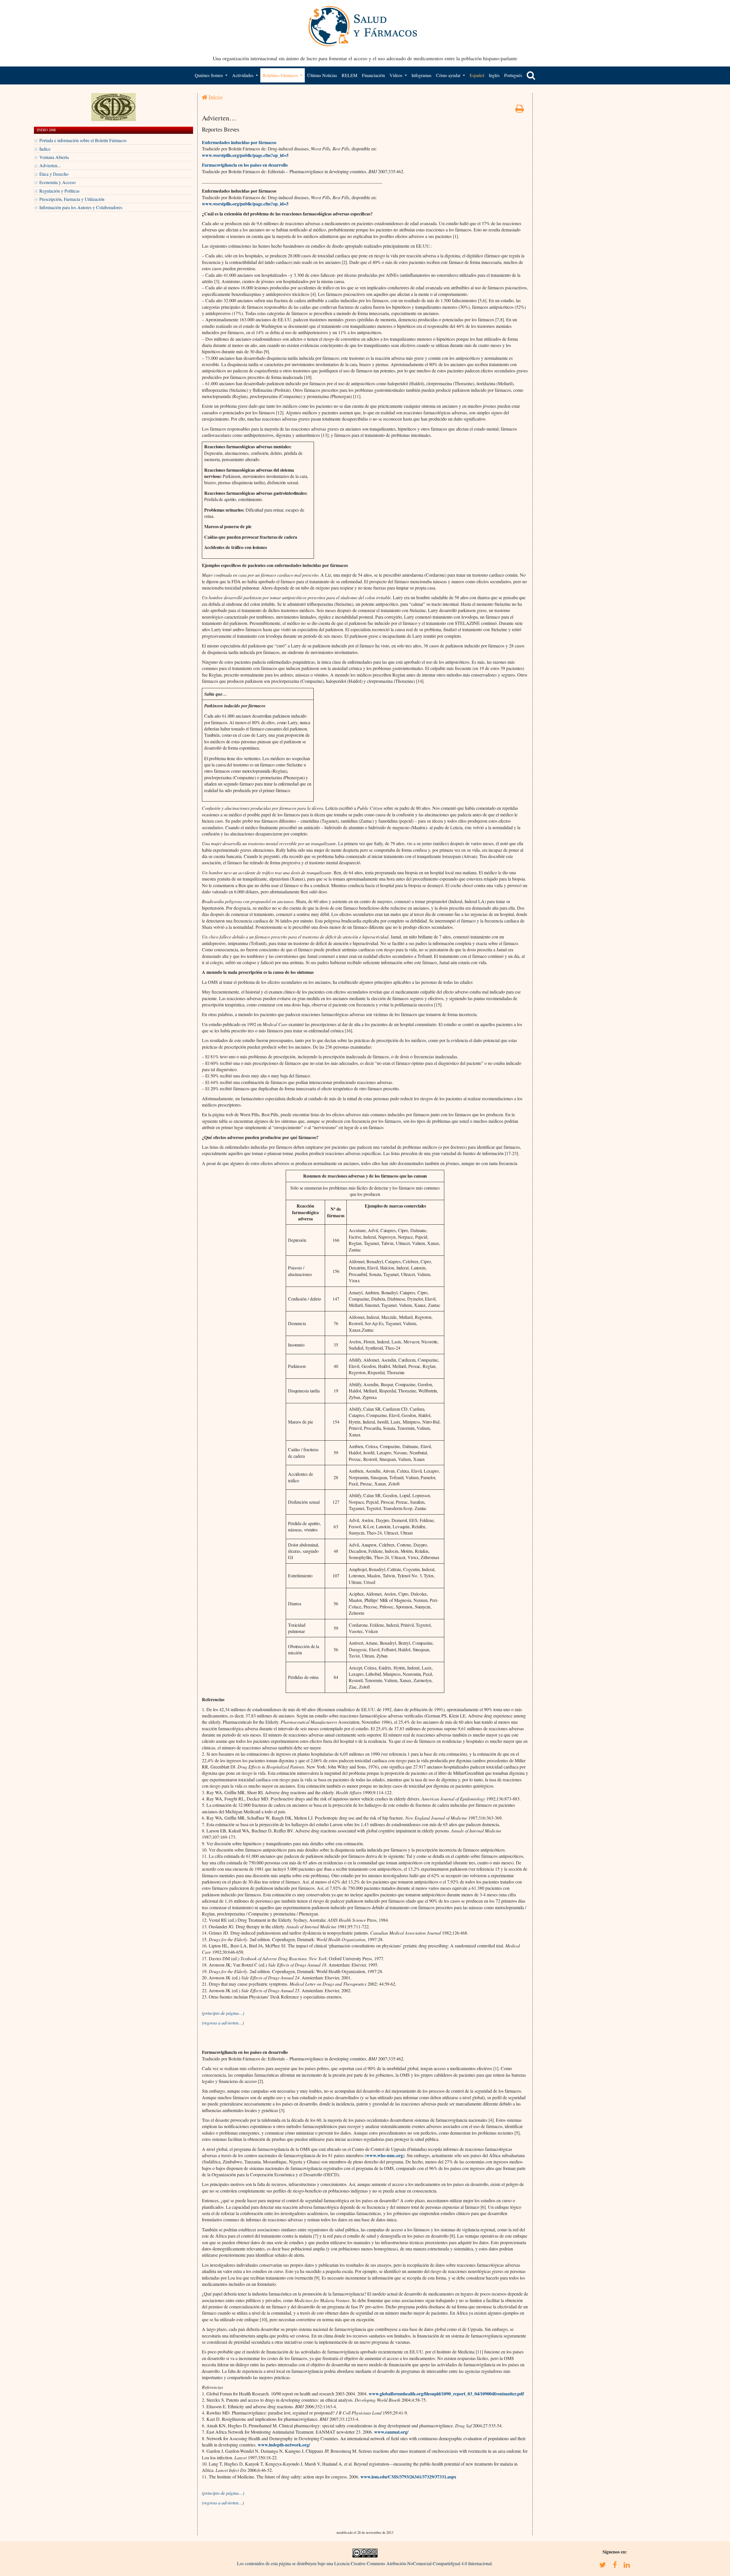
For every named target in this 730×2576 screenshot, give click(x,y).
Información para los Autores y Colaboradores (81, 207)
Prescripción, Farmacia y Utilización (72, 199)
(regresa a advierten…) (223, 2023)
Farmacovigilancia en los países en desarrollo (245, 165)
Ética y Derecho (54, 174)
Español (477, 75)
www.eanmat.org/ (391, 2432)
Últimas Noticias (322, 75)
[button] (531, 75)
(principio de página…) (223, 2013)
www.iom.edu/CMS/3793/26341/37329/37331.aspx (408, 2477)
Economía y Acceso (57, 182)
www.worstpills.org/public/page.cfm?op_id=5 (245, 155)
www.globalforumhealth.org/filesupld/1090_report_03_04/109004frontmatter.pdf (446, 2394)
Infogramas (421, 75)
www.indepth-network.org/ (284, 2445)
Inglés (494, 75)
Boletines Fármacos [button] (281, 75)
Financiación (373, 75)
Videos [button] (397, 75)
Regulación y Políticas (59, 191)
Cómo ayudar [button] (449, 75)
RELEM (349, 75)
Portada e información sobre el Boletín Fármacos (83, 140)
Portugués (513, 75)
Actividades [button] (243, 75)
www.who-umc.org (385, 2155)
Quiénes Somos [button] (209, 75)
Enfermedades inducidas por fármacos (239, 142)
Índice (45, 149)
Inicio (215, 97)
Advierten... (50, 165)
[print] (520, 110)
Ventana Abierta (54, 157)
